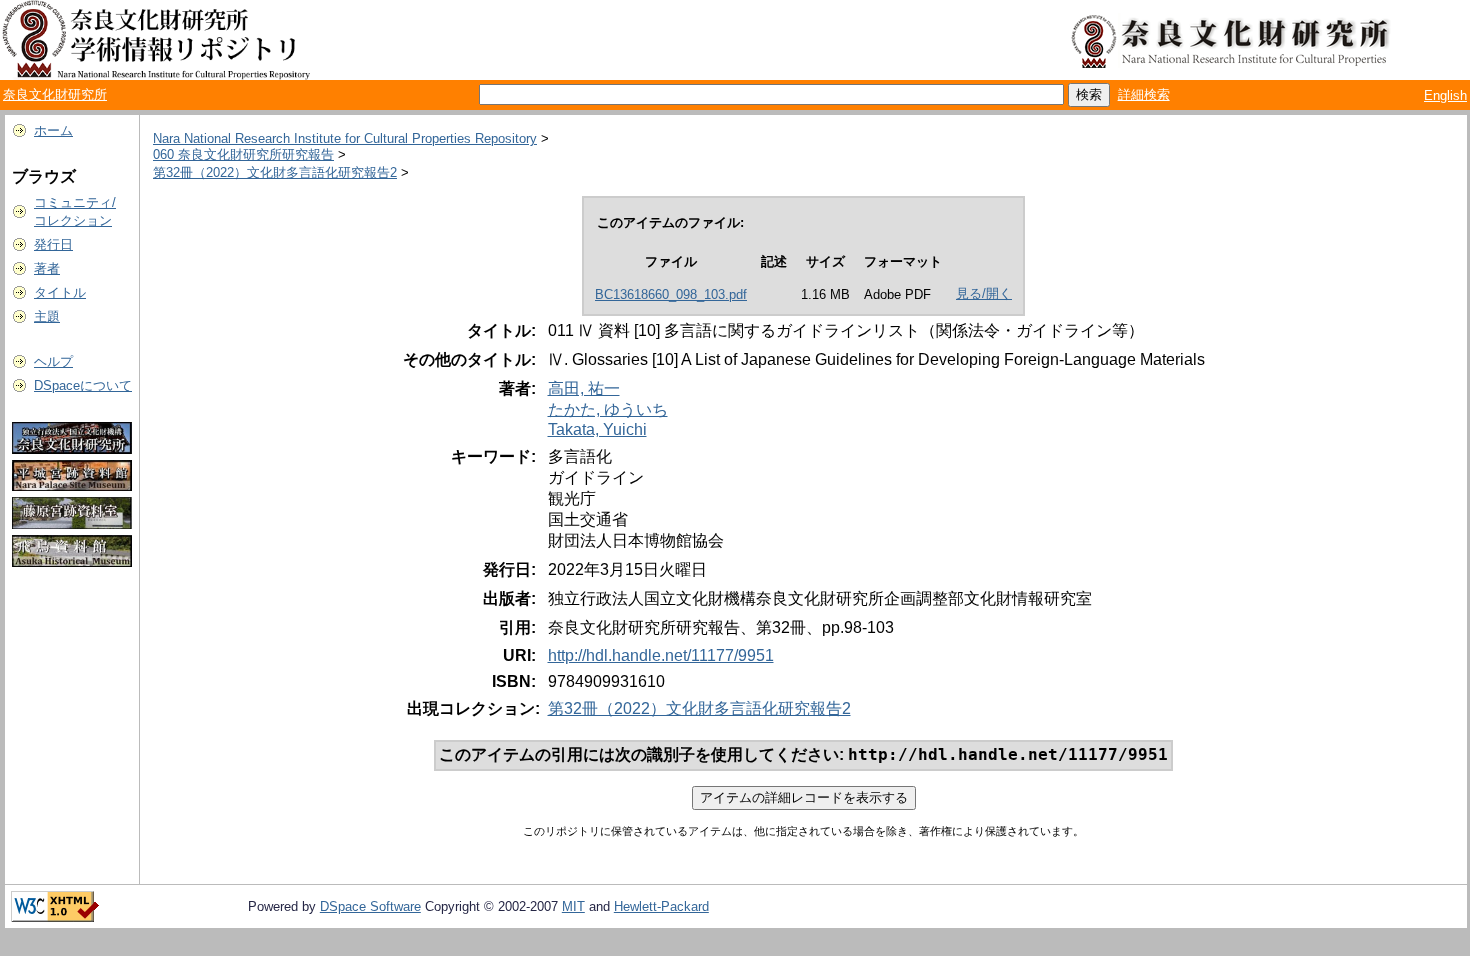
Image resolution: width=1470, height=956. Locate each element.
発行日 (53, 244)
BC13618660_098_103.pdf (671, 294)
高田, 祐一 (584, 388)
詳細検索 (1144, 94)
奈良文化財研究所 (55, 94)
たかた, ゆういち (608, 409)
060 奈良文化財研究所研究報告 (243, 154)
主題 (47, 316)
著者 (47, 268)
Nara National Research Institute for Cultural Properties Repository (345, 138)
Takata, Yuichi (597, 429)
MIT (573, 906)
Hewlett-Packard (661, 906)
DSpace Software (370, 906)
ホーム (53, 130)
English (1445, 95)
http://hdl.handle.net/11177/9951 (661, 655)
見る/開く (984, 293)
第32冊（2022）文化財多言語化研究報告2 (275, 172)
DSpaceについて (83, 385)
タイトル (60, 292)
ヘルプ (53, 361)
